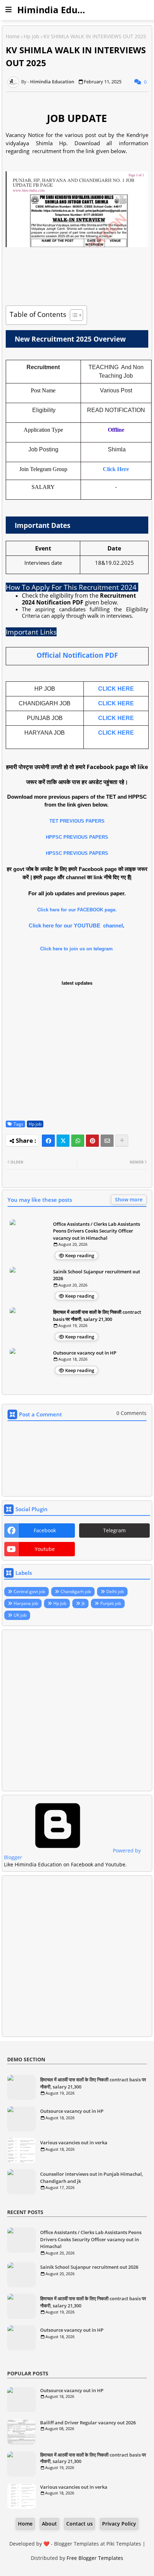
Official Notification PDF (77, 655)
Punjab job (111, 1603)
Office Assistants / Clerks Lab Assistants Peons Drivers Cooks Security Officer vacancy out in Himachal (97, 1231)
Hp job (32, 36)
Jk (83, 1603)
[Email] (107, 1141)
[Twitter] (63, 1141)
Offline (116, 430)
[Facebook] (48, 1141)
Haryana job (26, 1603)
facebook (45, 1530)
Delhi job (115, 1591)
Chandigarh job (76, 1591)
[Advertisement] (77, 1710)
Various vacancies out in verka (74, 2142)
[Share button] (122, 1141)
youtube (45, 1549)
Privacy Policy (119, 2524)
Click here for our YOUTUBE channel (76, 925)
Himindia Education (61, 10)
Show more (129, 1199)
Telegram (114, 1530)
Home (13, 36)
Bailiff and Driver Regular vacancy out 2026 (88, 2423)
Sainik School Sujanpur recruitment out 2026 (97, 1275)
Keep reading (80, 1255)
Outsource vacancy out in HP (85, 1353)
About (49, 2524)
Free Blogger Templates (95, 2558)
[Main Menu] (9, 10)
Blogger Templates (76, 2544)
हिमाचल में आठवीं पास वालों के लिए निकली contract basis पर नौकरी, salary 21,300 (97, 1316)
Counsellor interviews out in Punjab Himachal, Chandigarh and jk (92, 2178)
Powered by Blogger (72, 1854)
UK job (20, 1615)
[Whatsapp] (78, 1141)
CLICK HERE (116, 689)
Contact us (80, 2524)
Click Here (116, 469)
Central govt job (29, 1591)
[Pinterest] (92, 1141)
